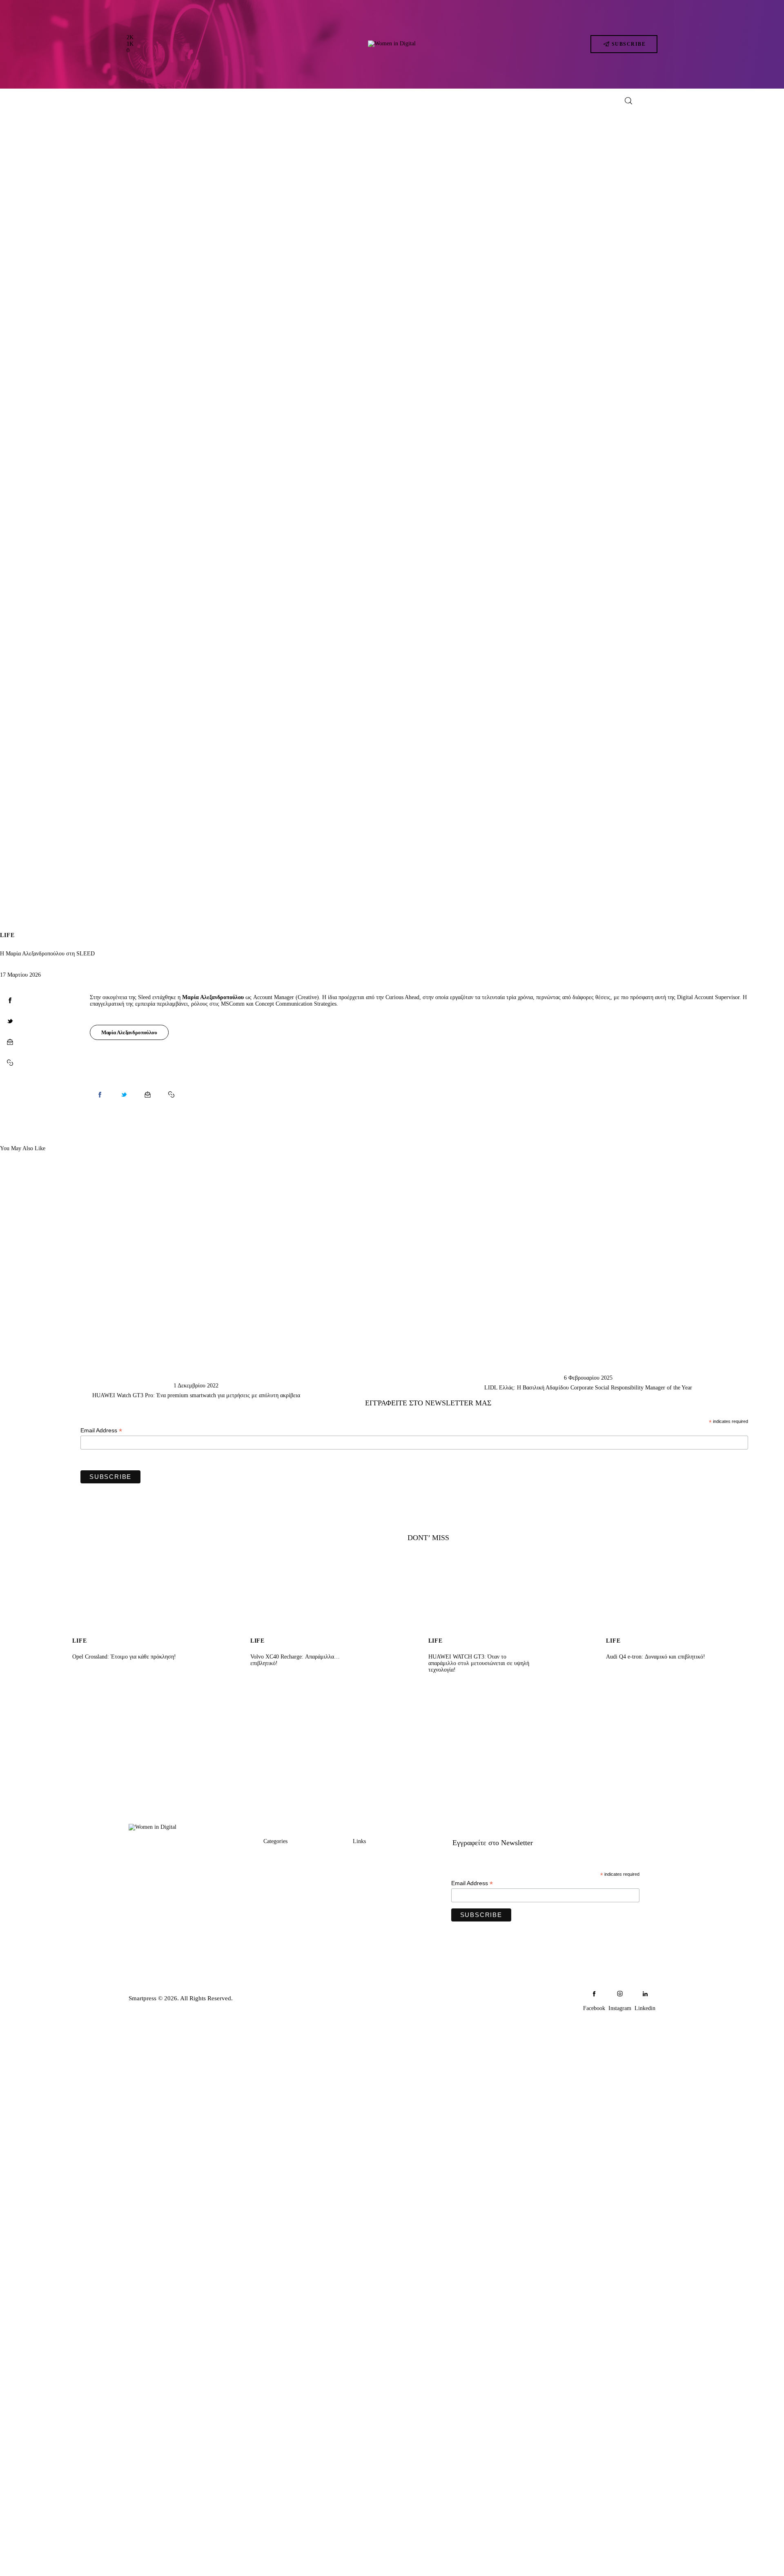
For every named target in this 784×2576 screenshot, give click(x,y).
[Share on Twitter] (10, 1021)
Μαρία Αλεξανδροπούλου (129, 1032)
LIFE (7, 935)
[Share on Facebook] (10, 1000)
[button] (10, 1063)
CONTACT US (374, 1887)
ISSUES (274, 1934)
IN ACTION (280, 1872)
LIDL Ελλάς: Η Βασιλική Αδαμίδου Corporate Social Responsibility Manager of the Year (588, 1388)
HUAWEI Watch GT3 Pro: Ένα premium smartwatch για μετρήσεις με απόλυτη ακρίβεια (196, 1395)
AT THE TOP (282, 1887)
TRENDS (276, 1856)
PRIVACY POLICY (380, 1903)
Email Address (101, 1430)
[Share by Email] (10, 1042)
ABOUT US (370, 1856)
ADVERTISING (375, 1872)
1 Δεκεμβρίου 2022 (196, 1386)
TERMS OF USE (376, 1918)
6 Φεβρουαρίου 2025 (588, 1378)
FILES (272, 1918)
